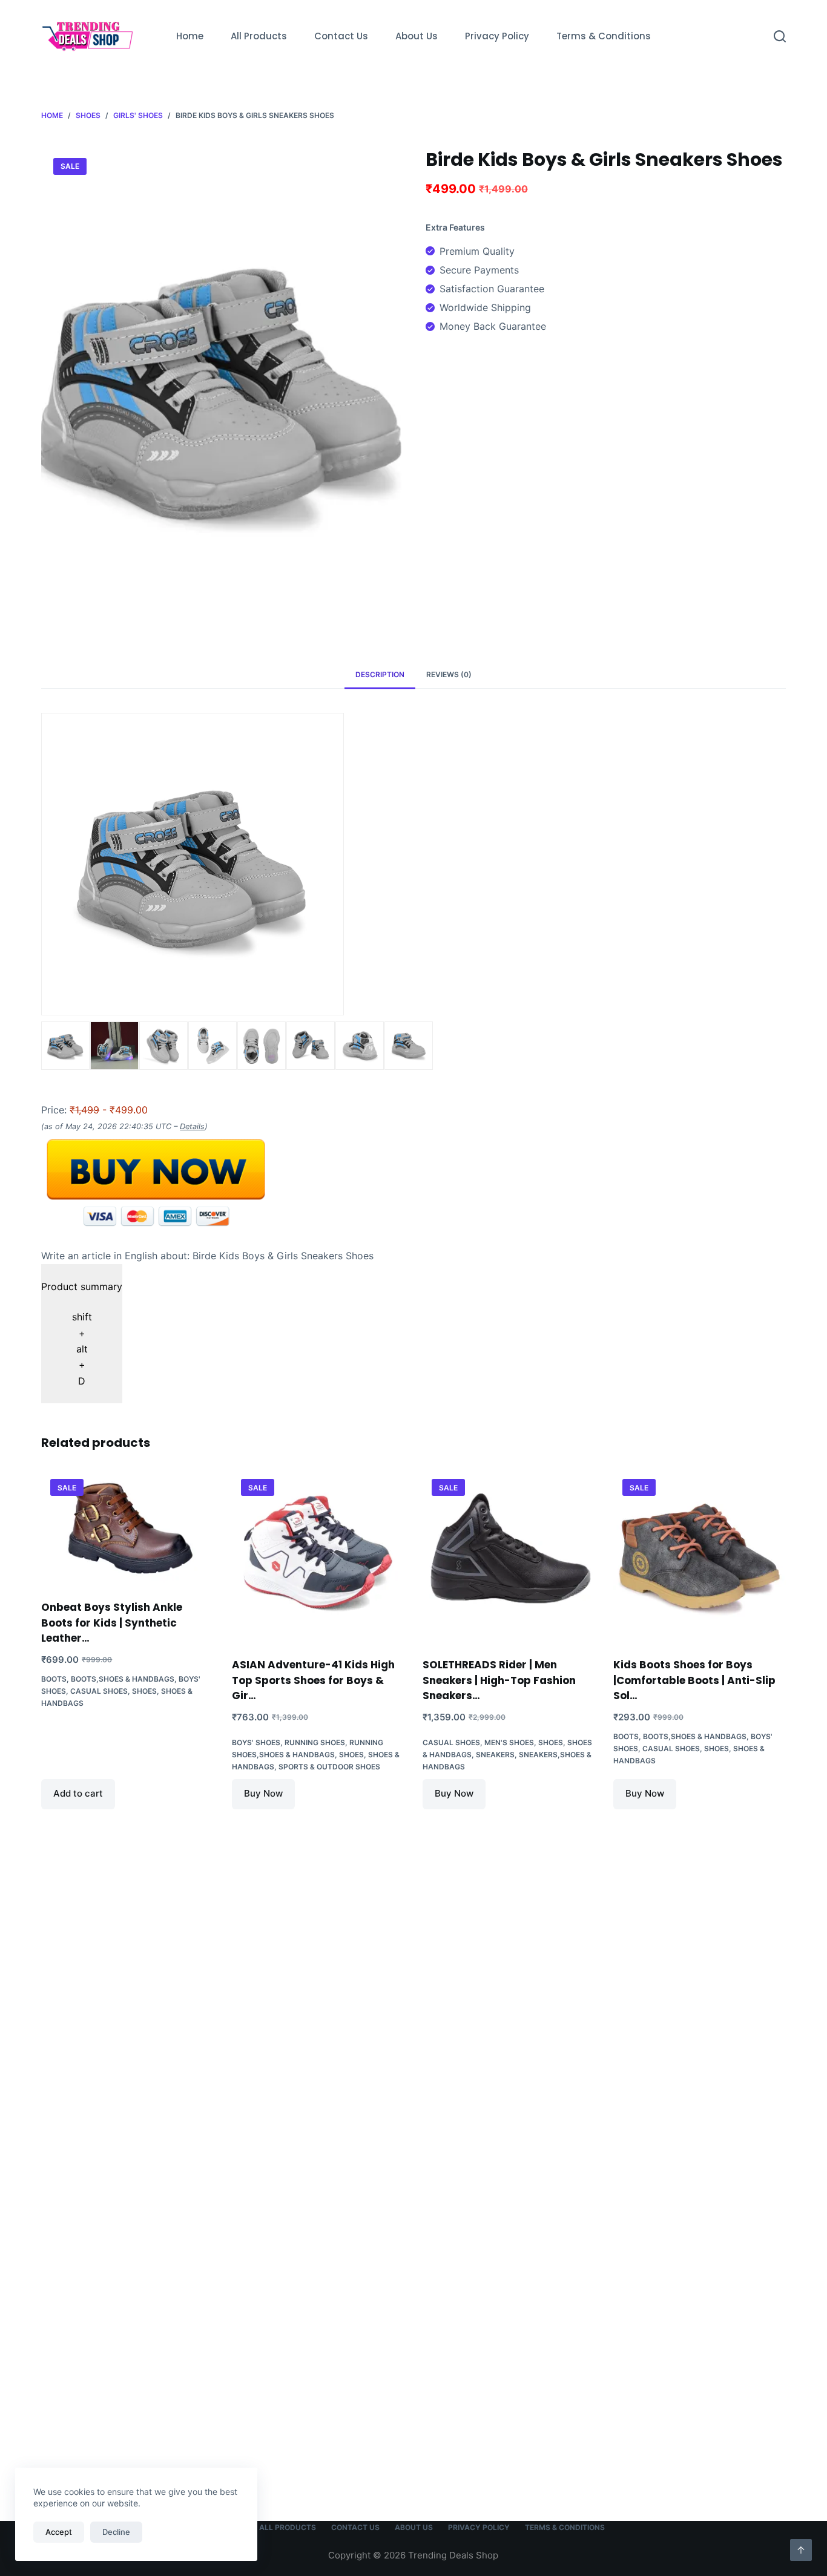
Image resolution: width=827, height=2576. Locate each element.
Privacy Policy (497, 36)
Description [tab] (380, 674)
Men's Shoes (509, 1742)
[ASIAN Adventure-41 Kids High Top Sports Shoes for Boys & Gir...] (318, 1556)
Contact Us (341, 36)
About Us (417, 36)
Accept (59, 2532)
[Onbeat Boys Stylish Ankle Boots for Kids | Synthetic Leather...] (127, 1527)
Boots (54, 1679)
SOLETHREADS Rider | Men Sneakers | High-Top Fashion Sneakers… (499, 1680)
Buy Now (263, 1793)
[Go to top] (801, 2550)
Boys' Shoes (256, 1742)
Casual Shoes (99, 1691)
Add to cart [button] (78, 1793)
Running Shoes (315, 1742)
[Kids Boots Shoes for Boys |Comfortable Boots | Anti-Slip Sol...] (700, 1556)
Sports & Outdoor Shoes (329, 1767)
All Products (259, 36)
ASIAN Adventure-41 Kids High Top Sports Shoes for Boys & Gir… (313, 1680)
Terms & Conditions (604, 36)
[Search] (780, 36)
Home (190, 36)
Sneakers (495, 1755)
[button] (82, 1334)
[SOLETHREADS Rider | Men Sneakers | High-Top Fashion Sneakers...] (509, 1556)
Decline (116, 2532)
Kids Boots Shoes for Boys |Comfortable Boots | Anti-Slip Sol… (694, 1680)
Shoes (144, 1691)
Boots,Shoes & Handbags (123, 1679)
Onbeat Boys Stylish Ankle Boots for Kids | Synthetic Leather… (112, 1623)
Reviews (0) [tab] (449, 674)
